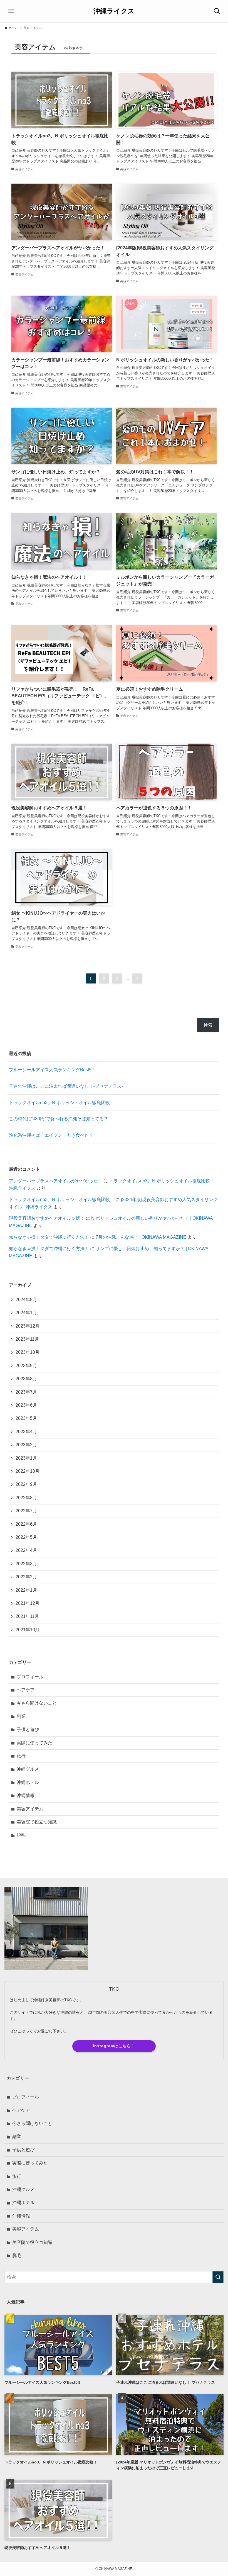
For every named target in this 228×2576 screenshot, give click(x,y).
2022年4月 (26, 1550)
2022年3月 (26, 1564)
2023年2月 (26, 1445)
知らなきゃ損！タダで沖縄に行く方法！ (49, 1237)
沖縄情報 (26, 1795)
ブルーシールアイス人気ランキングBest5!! (51, 1070)
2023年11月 (27, 1339)
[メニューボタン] (11, 11)
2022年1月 (26, 1590)
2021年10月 (28, 1630)
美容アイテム (30, 1809)
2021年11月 (27, 1616)
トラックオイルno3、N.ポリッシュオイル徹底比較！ (62, 1103)
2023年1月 (26, 1458)
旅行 (21, 1756)
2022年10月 (28, 1471)
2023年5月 (26, 1418)
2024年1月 (26, 1313)
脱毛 (21, 1835)
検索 (208, 1025)
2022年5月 (26, 1537)
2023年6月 (26, 1405)
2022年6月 (26, 1524)
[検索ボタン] (217, 11)
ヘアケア (26, 1690)
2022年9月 (26, 1484)
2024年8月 (26, 1300)
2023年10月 (28, 1352)
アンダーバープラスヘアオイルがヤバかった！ (56, 1181)
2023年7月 (26, 1392)
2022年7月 (26, 1511)
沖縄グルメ (28, 1769)
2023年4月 (26, 1432)
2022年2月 (26, 1577)
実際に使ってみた (34, 1743)
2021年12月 (28, 1603)
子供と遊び (28, 1729)
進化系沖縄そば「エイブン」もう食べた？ (51, 1135)
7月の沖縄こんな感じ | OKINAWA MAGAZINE (141, 1237)
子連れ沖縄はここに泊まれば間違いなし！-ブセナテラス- (66, 1086)
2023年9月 (26, 1366)
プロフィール (30, 1677)
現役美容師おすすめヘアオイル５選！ (47, 1218)
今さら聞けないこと (37, 1703)
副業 (21, 1716)
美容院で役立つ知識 (37, 1822)
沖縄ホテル (28, 1782)
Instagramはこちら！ (114, 2046)
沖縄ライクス (114, 11)
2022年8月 (26, 1498)
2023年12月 (28, 1326)
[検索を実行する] (218, 2277)
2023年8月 (26, 1379)
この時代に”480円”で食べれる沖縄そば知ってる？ (59, 1119)
